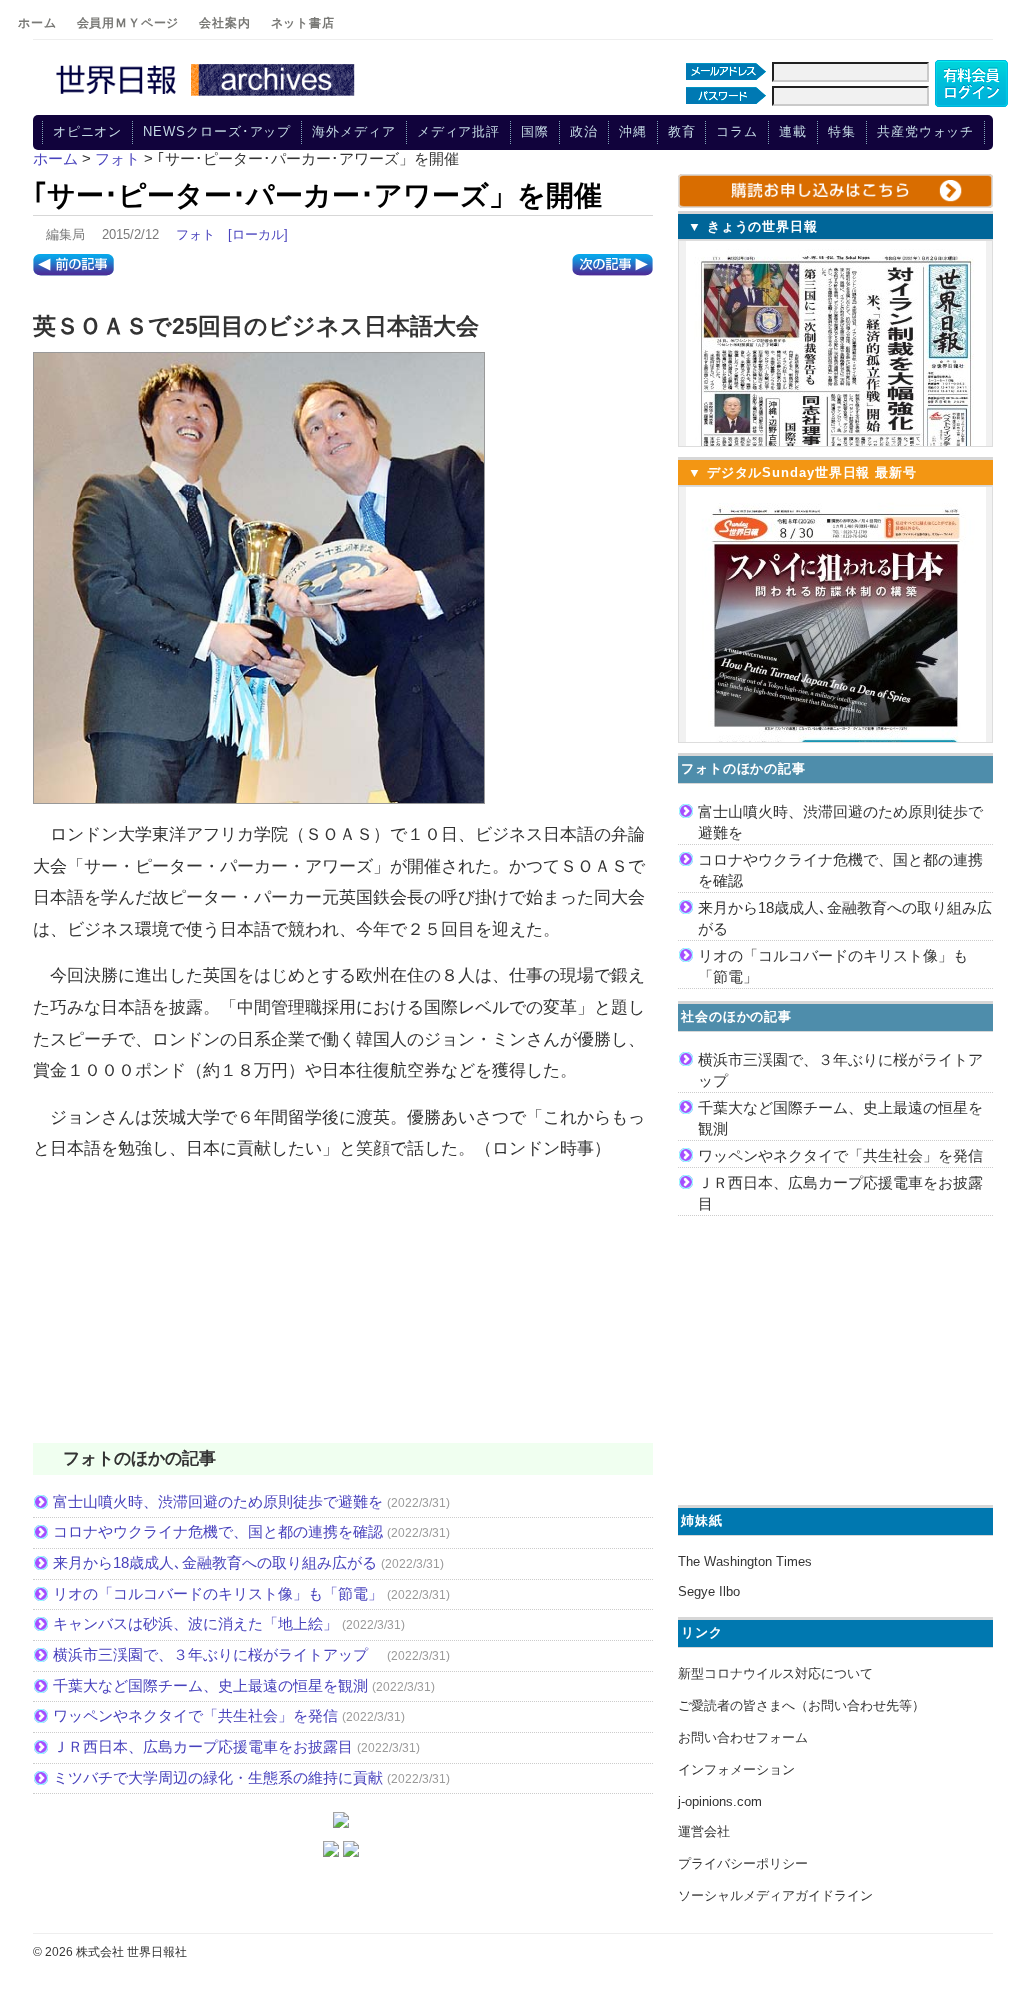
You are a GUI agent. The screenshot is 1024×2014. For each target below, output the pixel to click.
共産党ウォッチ (925, 131)
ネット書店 (303, 23)
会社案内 (224, 23)
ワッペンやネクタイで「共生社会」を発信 (195, 1715)
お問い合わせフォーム (743, 1737)
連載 (793, 131)
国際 (535, 131)
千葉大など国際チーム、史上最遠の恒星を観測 (210, 1685)
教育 (682, 131)
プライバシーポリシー (743, 1863)
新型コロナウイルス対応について (775, 1673)
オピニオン (88, 131)
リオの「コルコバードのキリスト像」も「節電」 (218, 1593)
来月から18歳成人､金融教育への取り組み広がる (215, 1562)
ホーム (37, 23)
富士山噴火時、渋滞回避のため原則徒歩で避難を (218, 1501)
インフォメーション (736, 1769)
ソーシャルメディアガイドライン (775, 1895)
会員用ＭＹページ (128, 23)
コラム (737, 131)
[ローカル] (258, 234)
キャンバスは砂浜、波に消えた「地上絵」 (195, 1623)
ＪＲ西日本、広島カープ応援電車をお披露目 (203, 1746)
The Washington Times (745, 1561)
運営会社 (704, 1831)
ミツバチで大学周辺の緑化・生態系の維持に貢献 (218, 1777)
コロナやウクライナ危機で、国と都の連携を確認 (218, 1531)
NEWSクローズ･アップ (217, 131)
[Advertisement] (343, 1315)
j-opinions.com (720, 1801)
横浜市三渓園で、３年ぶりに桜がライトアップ (218, 1654)
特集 (842, 131)
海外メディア (353, 131)
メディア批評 (458, 131)
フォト (195, 234)
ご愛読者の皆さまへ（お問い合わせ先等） (801, 1705)
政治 (584, 131)
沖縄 (633, 131)
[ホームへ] (208, 97)
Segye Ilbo (709, 1591)
